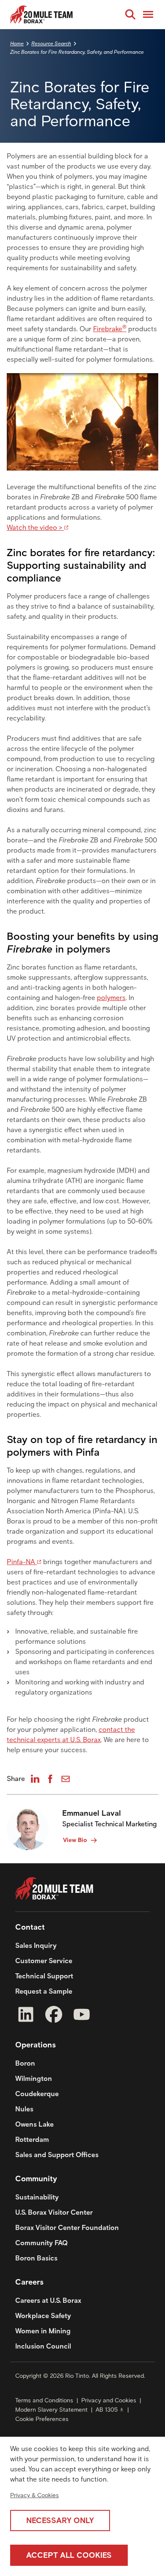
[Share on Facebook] (50, 1779)
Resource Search (51, 43)
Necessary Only (60, 2521)
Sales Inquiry (36, 1946)
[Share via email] (66, 1779)
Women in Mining (43, 2331)
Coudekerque (37, 2094)
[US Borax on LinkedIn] (26, 2016)
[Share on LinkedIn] (35, 1779)
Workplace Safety (43, 2316)
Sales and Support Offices (57, 2155)
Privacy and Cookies (109, 2400)
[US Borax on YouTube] (82, 2016)
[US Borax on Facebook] (54, 2016)
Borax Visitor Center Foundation (67, 2228)
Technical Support (44, 1976)
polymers (111, 998)
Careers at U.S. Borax (48, 2300)
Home (17, 43)
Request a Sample (44, 1991)
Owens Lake (34, 2124)
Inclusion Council (43, 2346)
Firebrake (110, 329)
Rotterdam (32, 2140)
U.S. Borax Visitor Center (54, 2212)
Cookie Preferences (42, 2419)
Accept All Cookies (69, 2555)
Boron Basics (36, 2258)
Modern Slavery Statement (51, 2410)
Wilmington (34, 2079)
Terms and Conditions (44, 2400)
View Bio (75, 1840)
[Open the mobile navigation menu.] (148, 14)
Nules (24, 2109)
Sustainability (37, 2197)
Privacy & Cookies (34, 2495)
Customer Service (44, 1961)
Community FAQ (41, 2243)
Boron (25, 2063)
